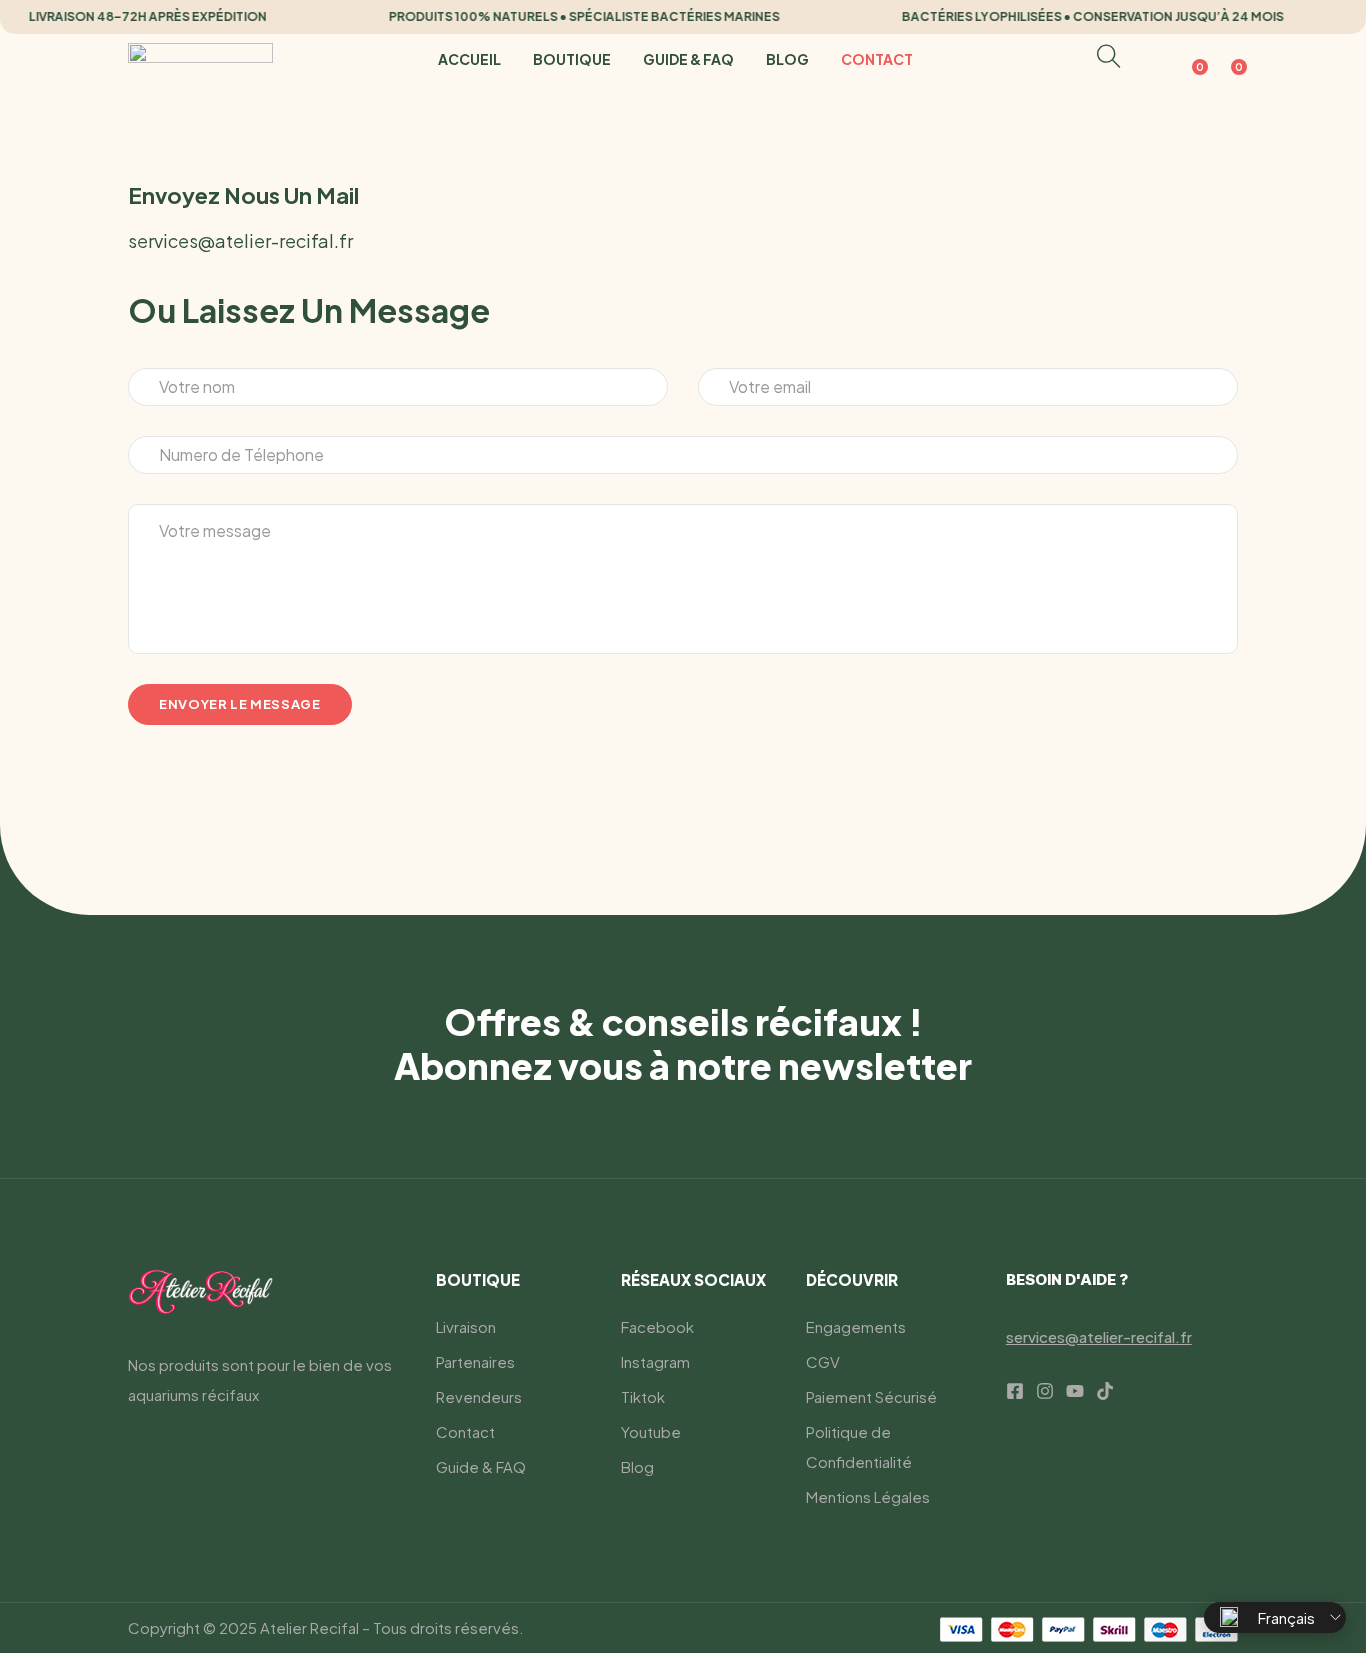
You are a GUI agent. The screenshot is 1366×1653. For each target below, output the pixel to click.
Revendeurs (479, 1396)
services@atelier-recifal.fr (240, 240)
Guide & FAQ (688, 59)
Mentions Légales (868, 1496)
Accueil (469, 59)
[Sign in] (1150, 60)
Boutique (572, 59)
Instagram (655, 1361)
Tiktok (643, 1396)
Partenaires (475, 1361)
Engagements (856, 1326)
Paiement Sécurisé (871, 1396)
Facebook (657, 1326)
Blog (787, 59)
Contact (877, 59)
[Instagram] (1045, 1391)
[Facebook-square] (1015, 1391)
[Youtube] (1075, 1391)
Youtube (651, 1431)
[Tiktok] (1105, 1391)
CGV (823, 1361)
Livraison (466, 1326)
